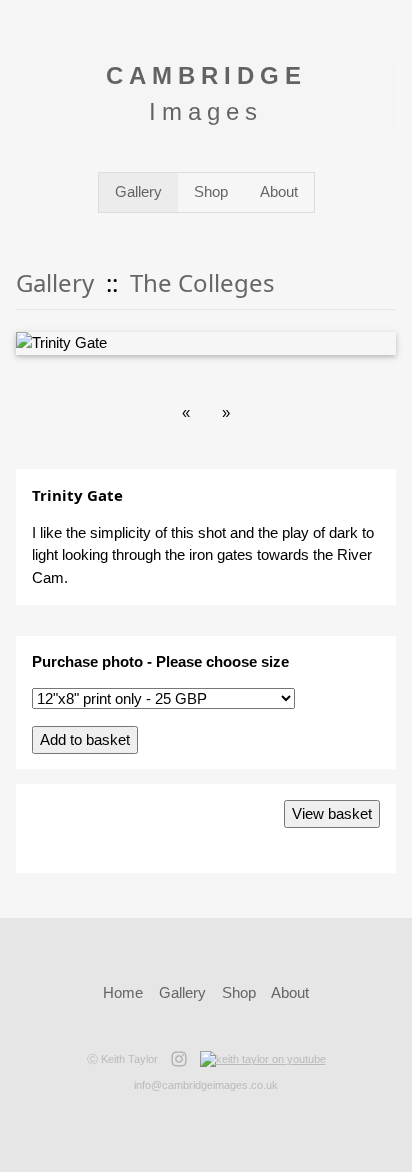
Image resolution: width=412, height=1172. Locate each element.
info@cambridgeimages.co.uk (206, 1085)
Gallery (138, 191)
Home (123, 992)
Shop (211, 191)
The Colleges (202, 282)
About (279, 191)
